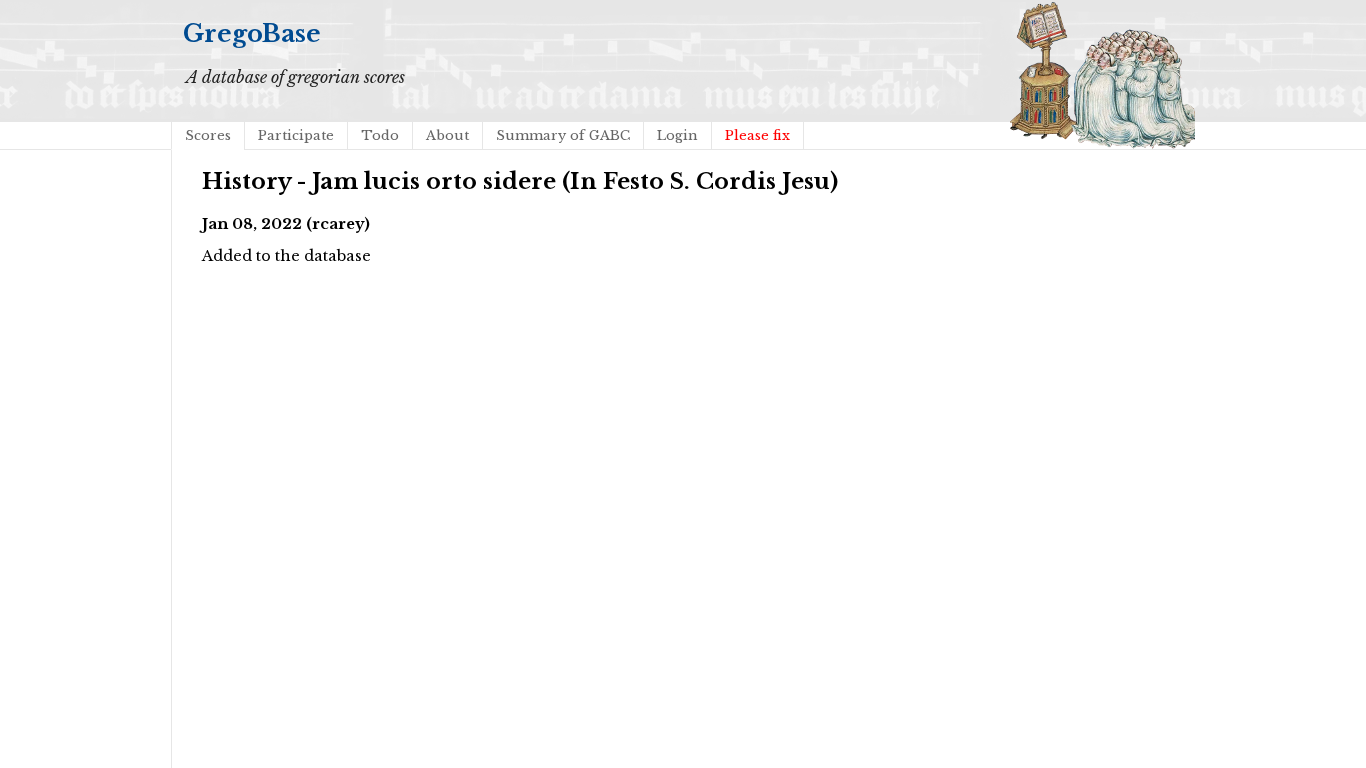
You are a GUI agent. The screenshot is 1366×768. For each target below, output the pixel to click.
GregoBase (252, 33)
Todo (380, 135)
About (447, 135)
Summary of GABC (563, 135)
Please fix (757, 135)
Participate (296, 135)
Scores (208, 135)
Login (677, 135)
